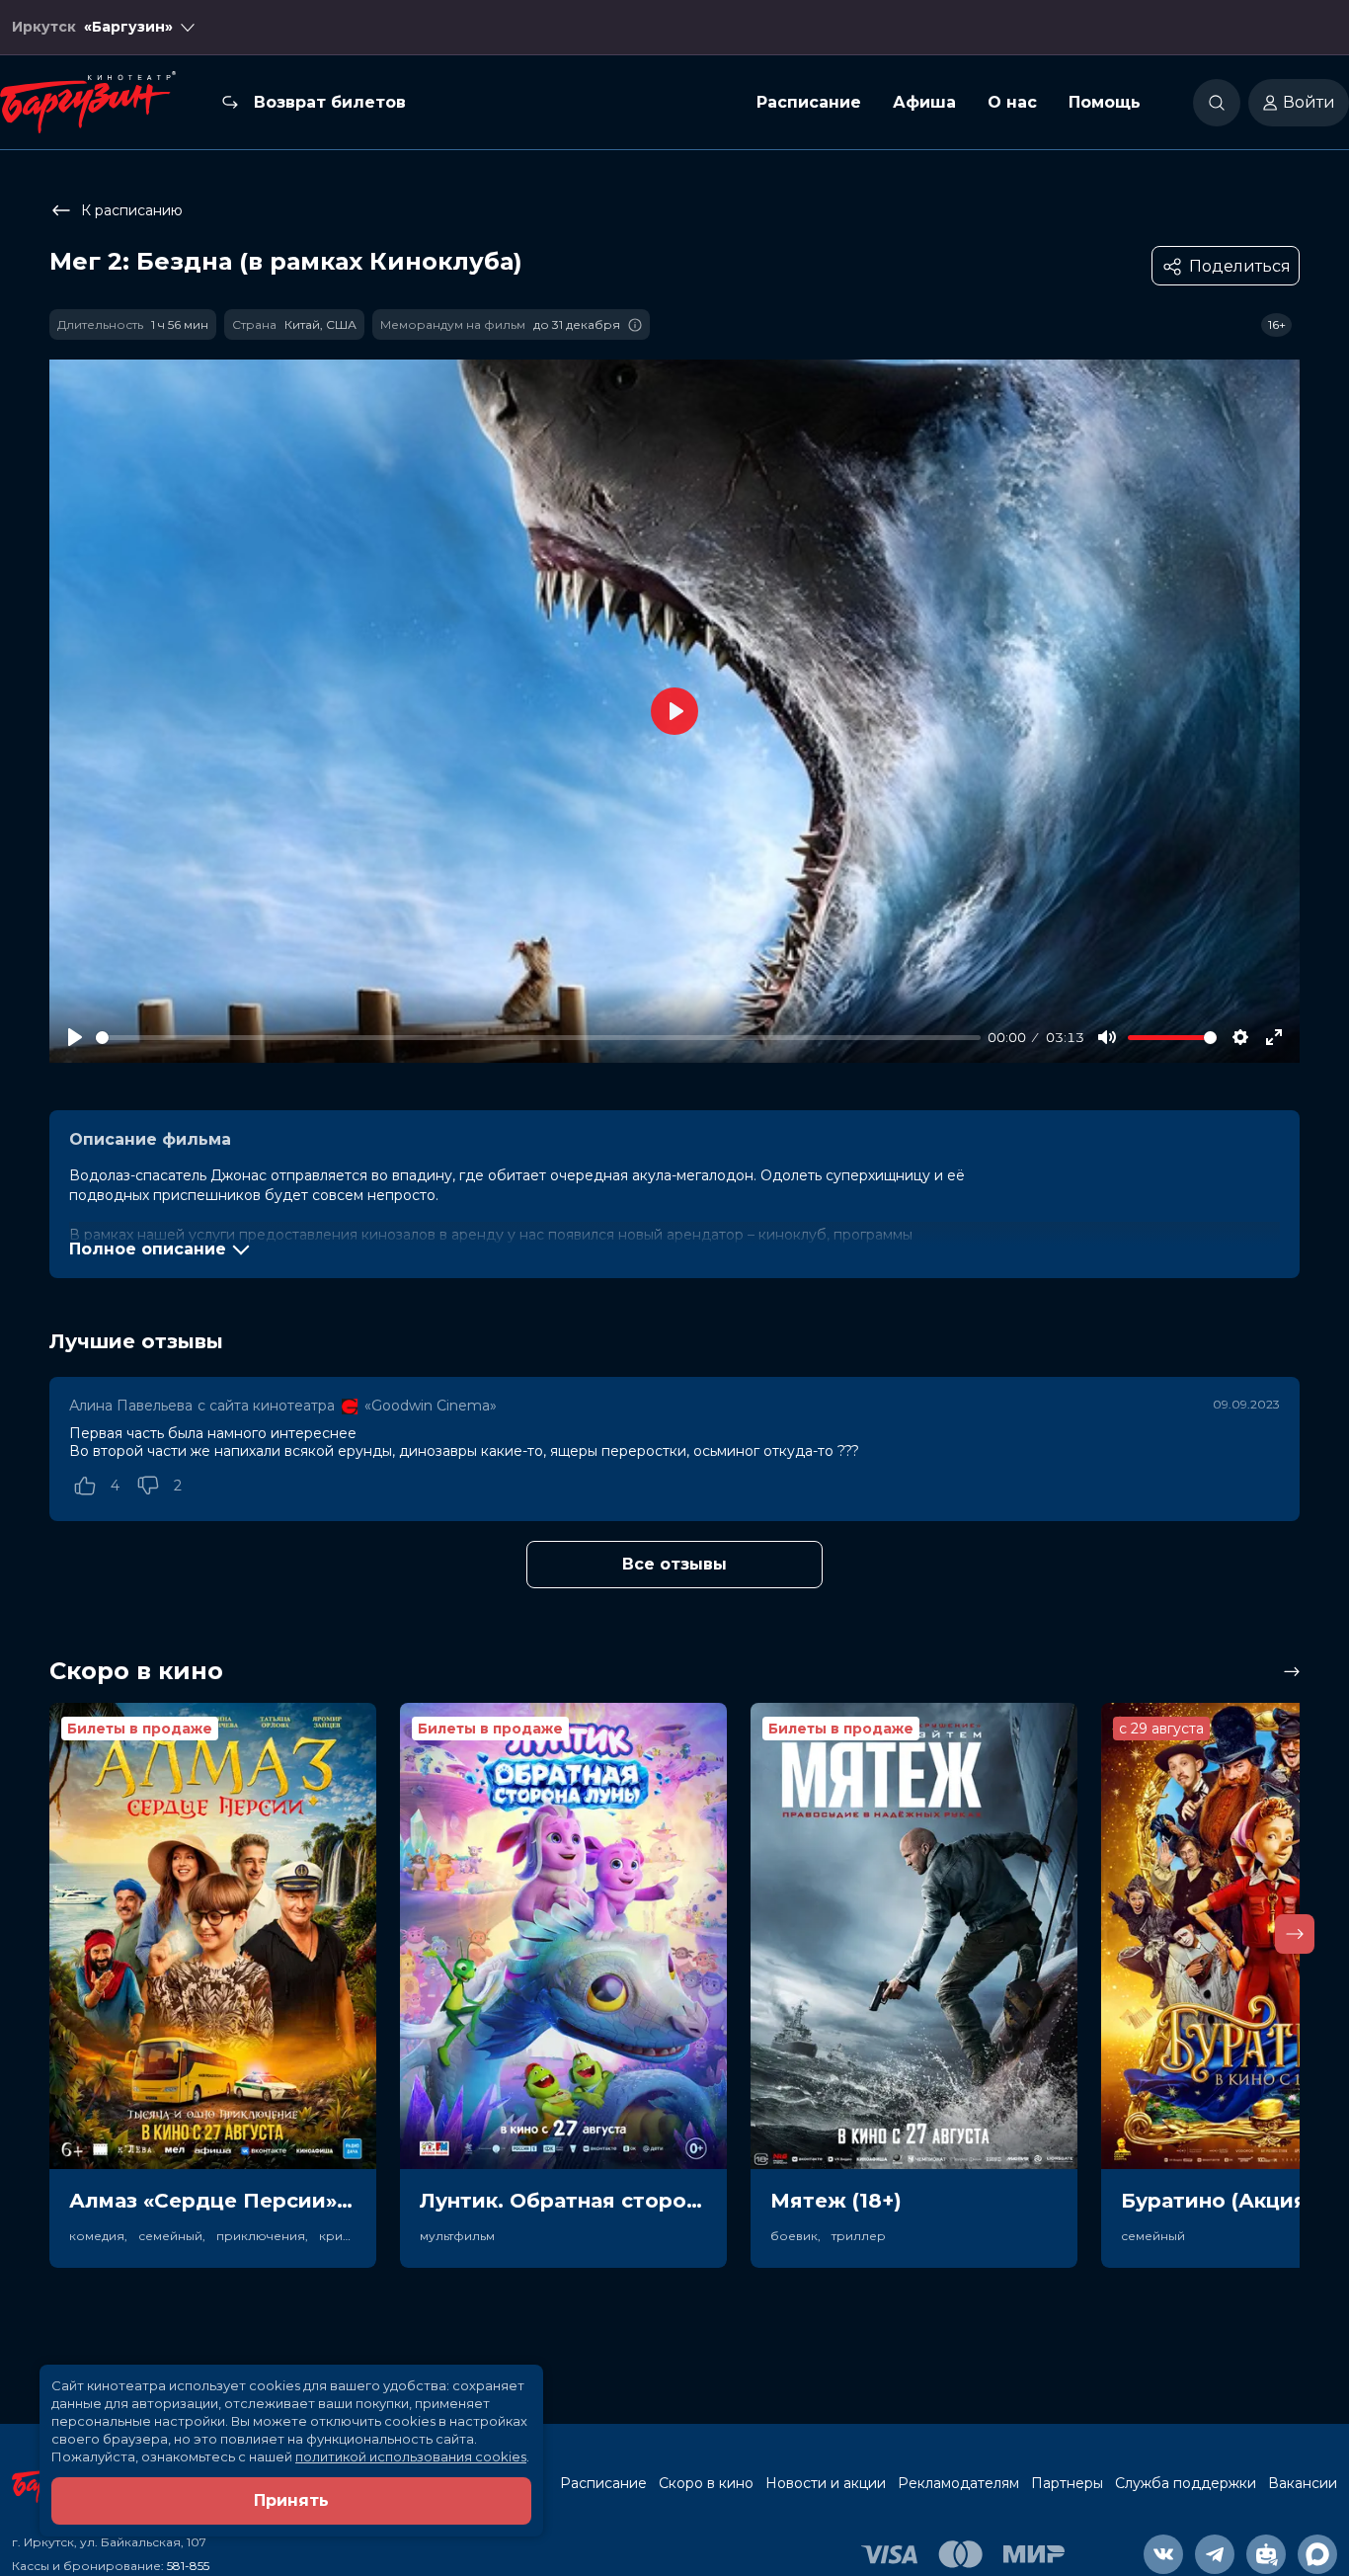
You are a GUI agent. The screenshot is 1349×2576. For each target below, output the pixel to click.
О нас (1012, 102)
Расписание (809, 102)
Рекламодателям (958, 2483)
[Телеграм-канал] (1215, 2554)
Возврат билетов (330, 102)
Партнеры (1067, 2483)
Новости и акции (826, 2483)
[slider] (538, 1038)
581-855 (188, 2566)
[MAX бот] (1317, 2554)
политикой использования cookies (411, 2456)
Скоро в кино (706, 2483)
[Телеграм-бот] (1266, 2554)
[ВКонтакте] (1163, 2554)
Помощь (1105, 102)
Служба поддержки (1186, 2483)
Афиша (924, 102)
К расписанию (132, 210)
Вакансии (1303, 2483)
